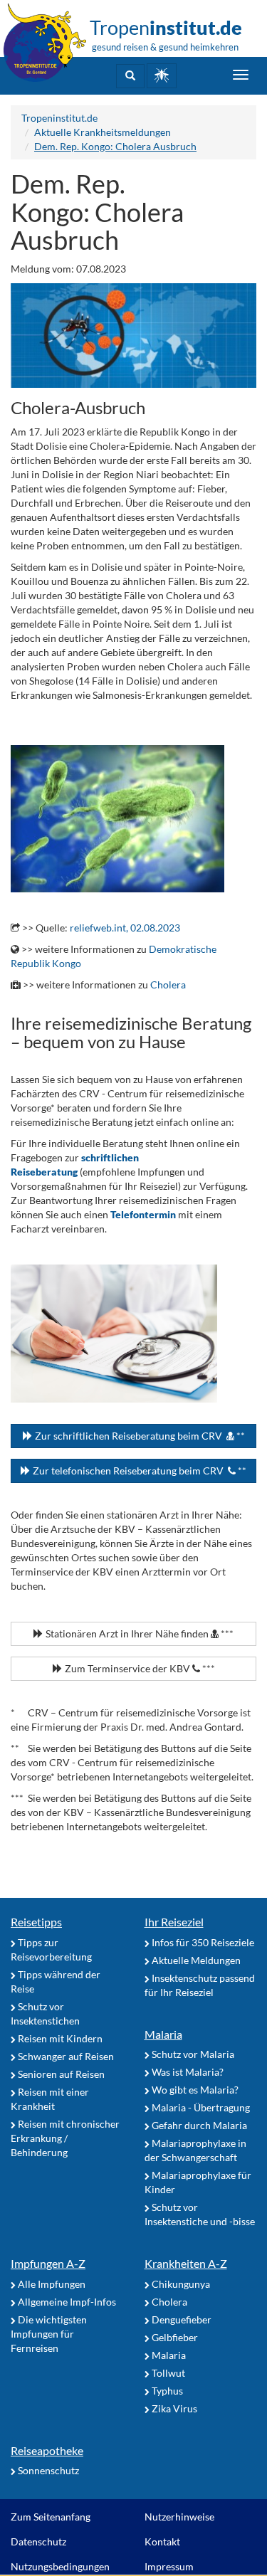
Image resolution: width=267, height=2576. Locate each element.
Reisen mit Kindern (59, 2038)
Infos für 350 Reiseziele (202, 1942)
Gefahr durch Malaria (198, 2125)
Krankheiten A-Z (186, 2263)
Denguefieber (180, 2319)
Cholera (168, 985)
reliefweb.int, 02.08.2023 (125, 928)
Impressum (169, 2566)
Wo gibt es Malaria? (194, 2090)
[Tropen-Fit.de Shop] (162, 76)
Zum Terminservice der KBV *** (139, 1668)
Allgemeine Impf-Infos (66, 2302)
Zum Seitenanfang (51, 2517)
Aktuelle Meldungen (195, 1960)
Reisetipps (36, 1922)
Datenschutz (38, 2541)
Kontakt (162, 2541)
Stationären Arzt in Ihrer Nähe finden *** (138, 1633)
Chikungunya (180, 2284)
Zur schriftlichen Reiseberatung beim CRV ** (139, 1436)
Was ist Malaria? (187, 2072)
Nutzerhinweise (179, 2517)
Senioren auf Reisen (60, 2074)
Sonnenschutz (47, 2470)
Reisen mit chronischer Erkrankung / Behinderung (65, 2138)
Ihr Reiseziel (174, 1922)
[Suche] (130, 76)
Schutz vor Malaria (192, 2054)
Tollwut (167, 2373)
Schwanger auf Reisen (65, 2056)
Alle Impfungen (51, 2284)
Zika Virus (173, 2408)
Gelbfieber (174, 2337)
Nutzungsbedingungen (60, 2566)
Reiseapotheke (47, 2450)
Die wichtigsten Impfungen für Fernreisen (49, 2334)
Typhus (166, 2391)
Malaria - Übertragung (200, 2107)
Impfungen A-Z (48, 2263)
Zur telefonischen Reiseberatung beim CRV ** (138, 1471)
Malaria (163, 2034)
